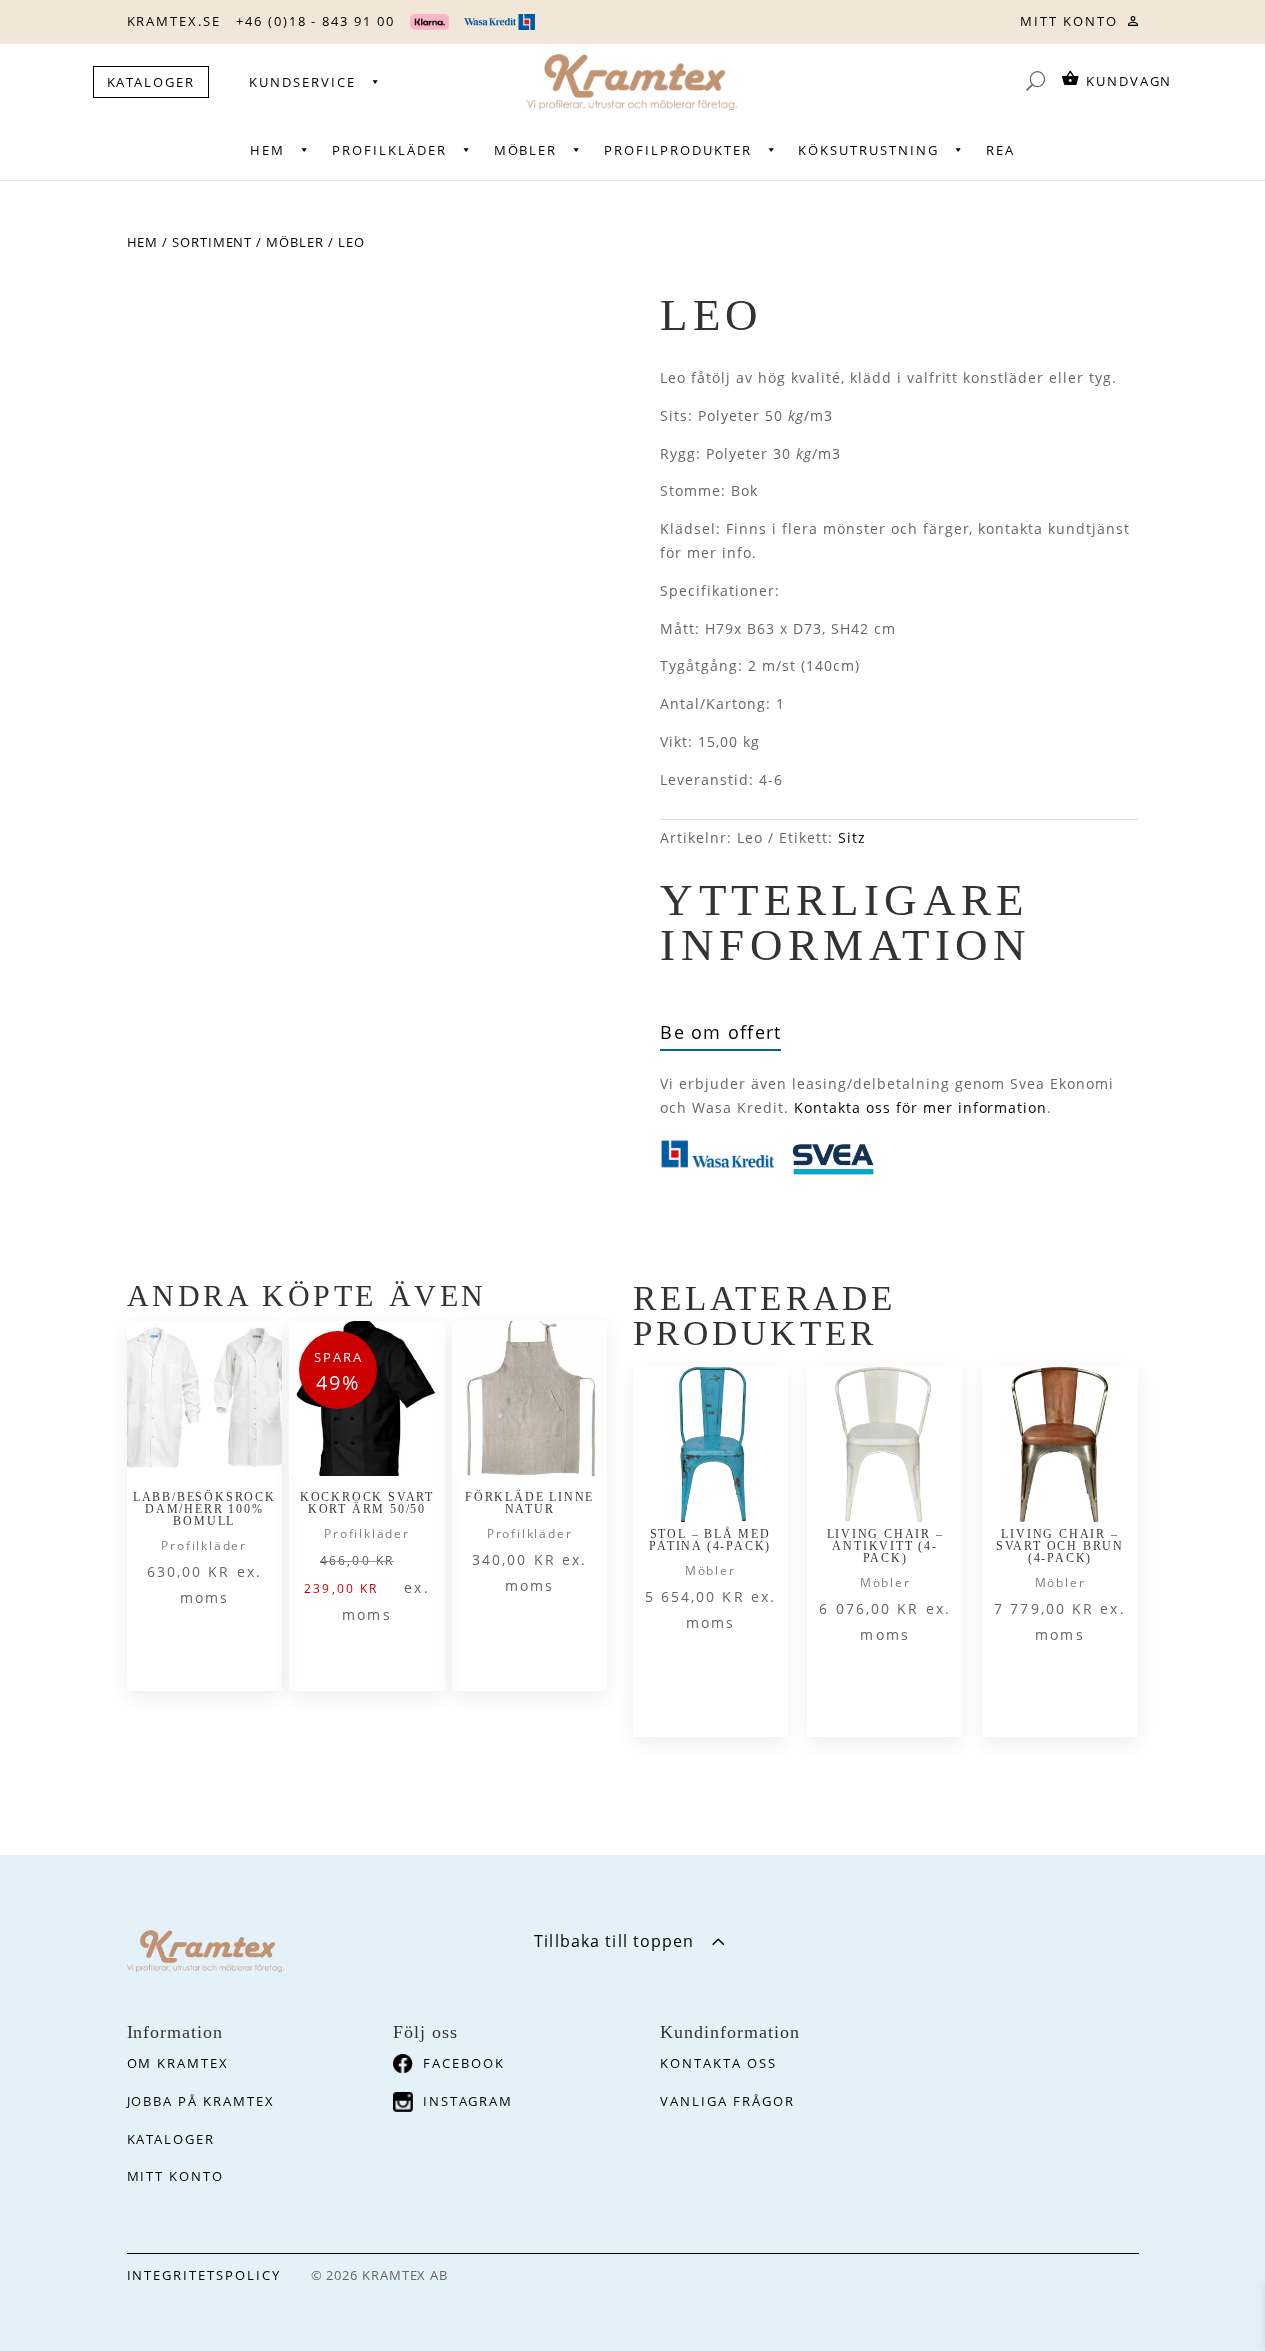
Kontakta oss (718, 2063)
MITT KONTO (1069, 21)
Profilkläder (389, 150)
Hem (267, 150)
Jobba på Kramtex (201, 2101)
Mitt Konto (176, 2176)
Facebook (464, 2063)
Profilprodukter (677, 150)
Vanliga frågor (727, 2101)
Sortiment (212, 242)
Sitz (852, 837)
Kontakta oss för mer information (920, 1107)
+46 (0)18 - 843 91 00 (315, 21)
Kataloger (171, 2139)
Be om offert (720, 1032)
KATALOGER (151, 82)
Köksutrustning (868, 150)
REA (1000, 150)
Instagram (468, 2101)
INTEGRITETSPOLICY (204, 2275)
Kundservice (302, 82)
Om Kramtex (178, 2063)
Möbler (526, 150)
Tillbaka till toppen (614, 1941)
